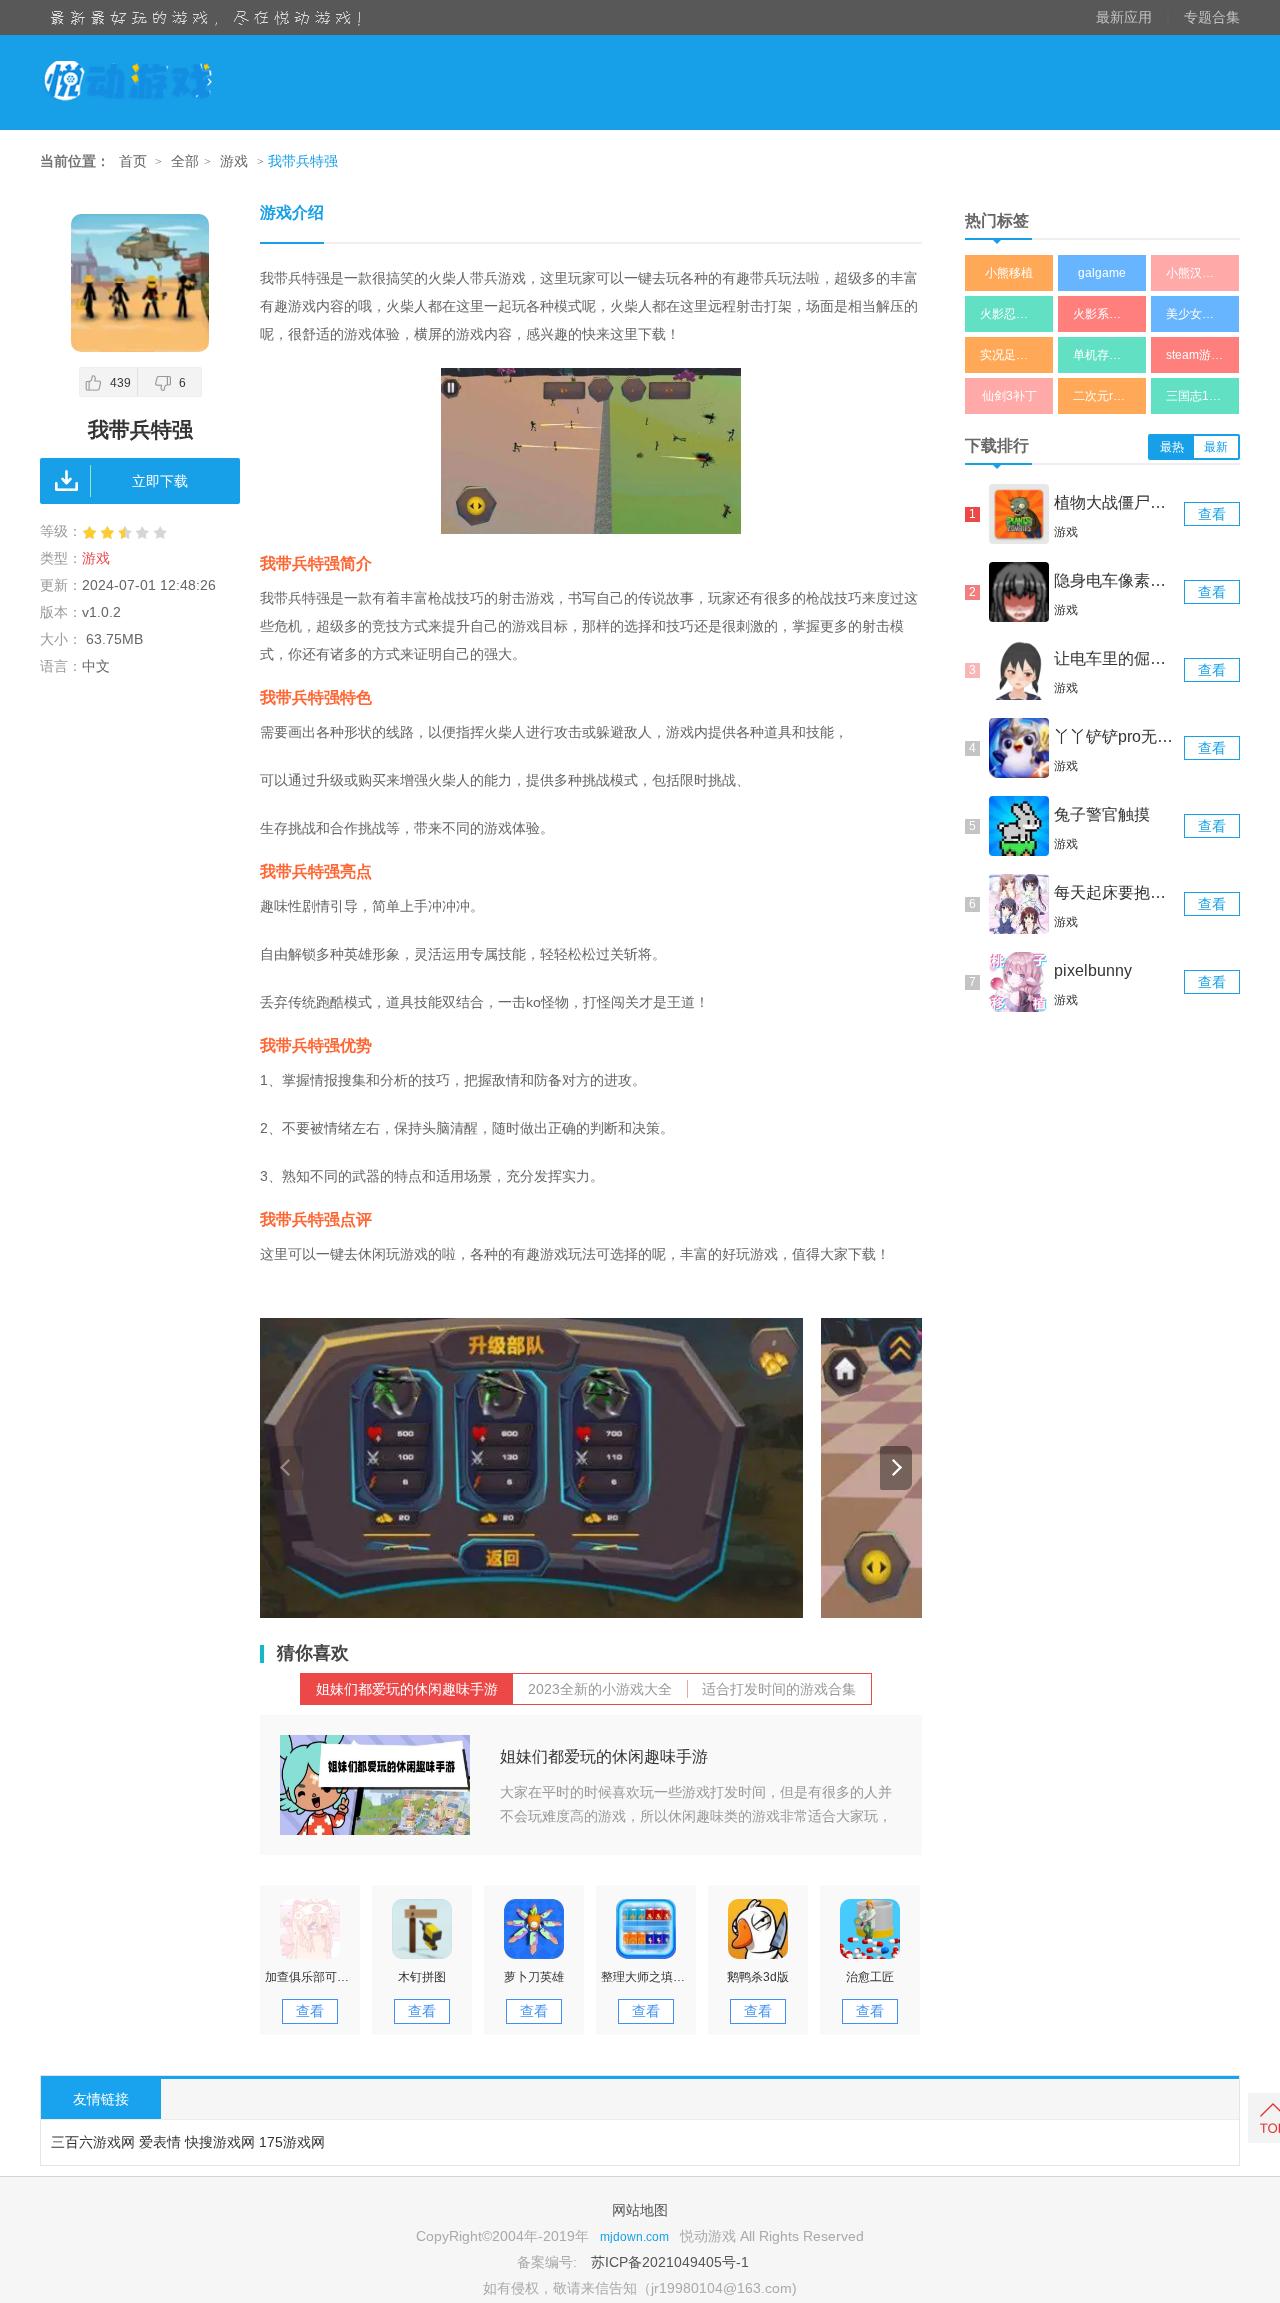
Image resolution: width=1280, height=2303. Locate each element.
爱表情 (160, 2142)
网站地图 (640, 2210)
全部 (185, 161)
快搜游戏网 (220, 2142)
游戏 (234, 161)
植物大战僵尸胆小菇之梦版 (1117, 502)
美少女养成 (1196, 314)
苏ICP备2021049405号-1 (670, 2262)
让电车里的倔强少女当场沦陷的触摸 (1117, 658)
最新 (1216, 447)
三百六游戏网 (93, 2142)
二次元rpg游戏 (1109, 396)
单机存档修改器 (1109, 355)
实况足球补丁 (1016, 355)
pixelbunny (1093, 970)
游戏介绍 (292, 212)
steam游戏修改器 (1202, 355)
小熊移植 (1009, 273)
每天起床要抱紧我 (1117, 892)
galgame (1102, 273)
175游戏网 (292, 2142)
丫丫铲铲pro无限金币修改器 (1117, 736)
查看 (310, 2011)
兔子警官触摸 (1102, 814)
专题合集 (1212, 17)
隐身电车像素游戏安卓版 (1117, 580)
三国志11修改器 (1202, 396)
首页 (133, 161)
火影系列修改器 (1109, 314)
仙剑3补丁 (1009, 396)
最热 (1172, 447)
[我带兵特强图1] (531, 1468)
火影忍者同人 (1016, 314)
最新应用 (1124, 17)
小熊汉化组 (1196, 273)
